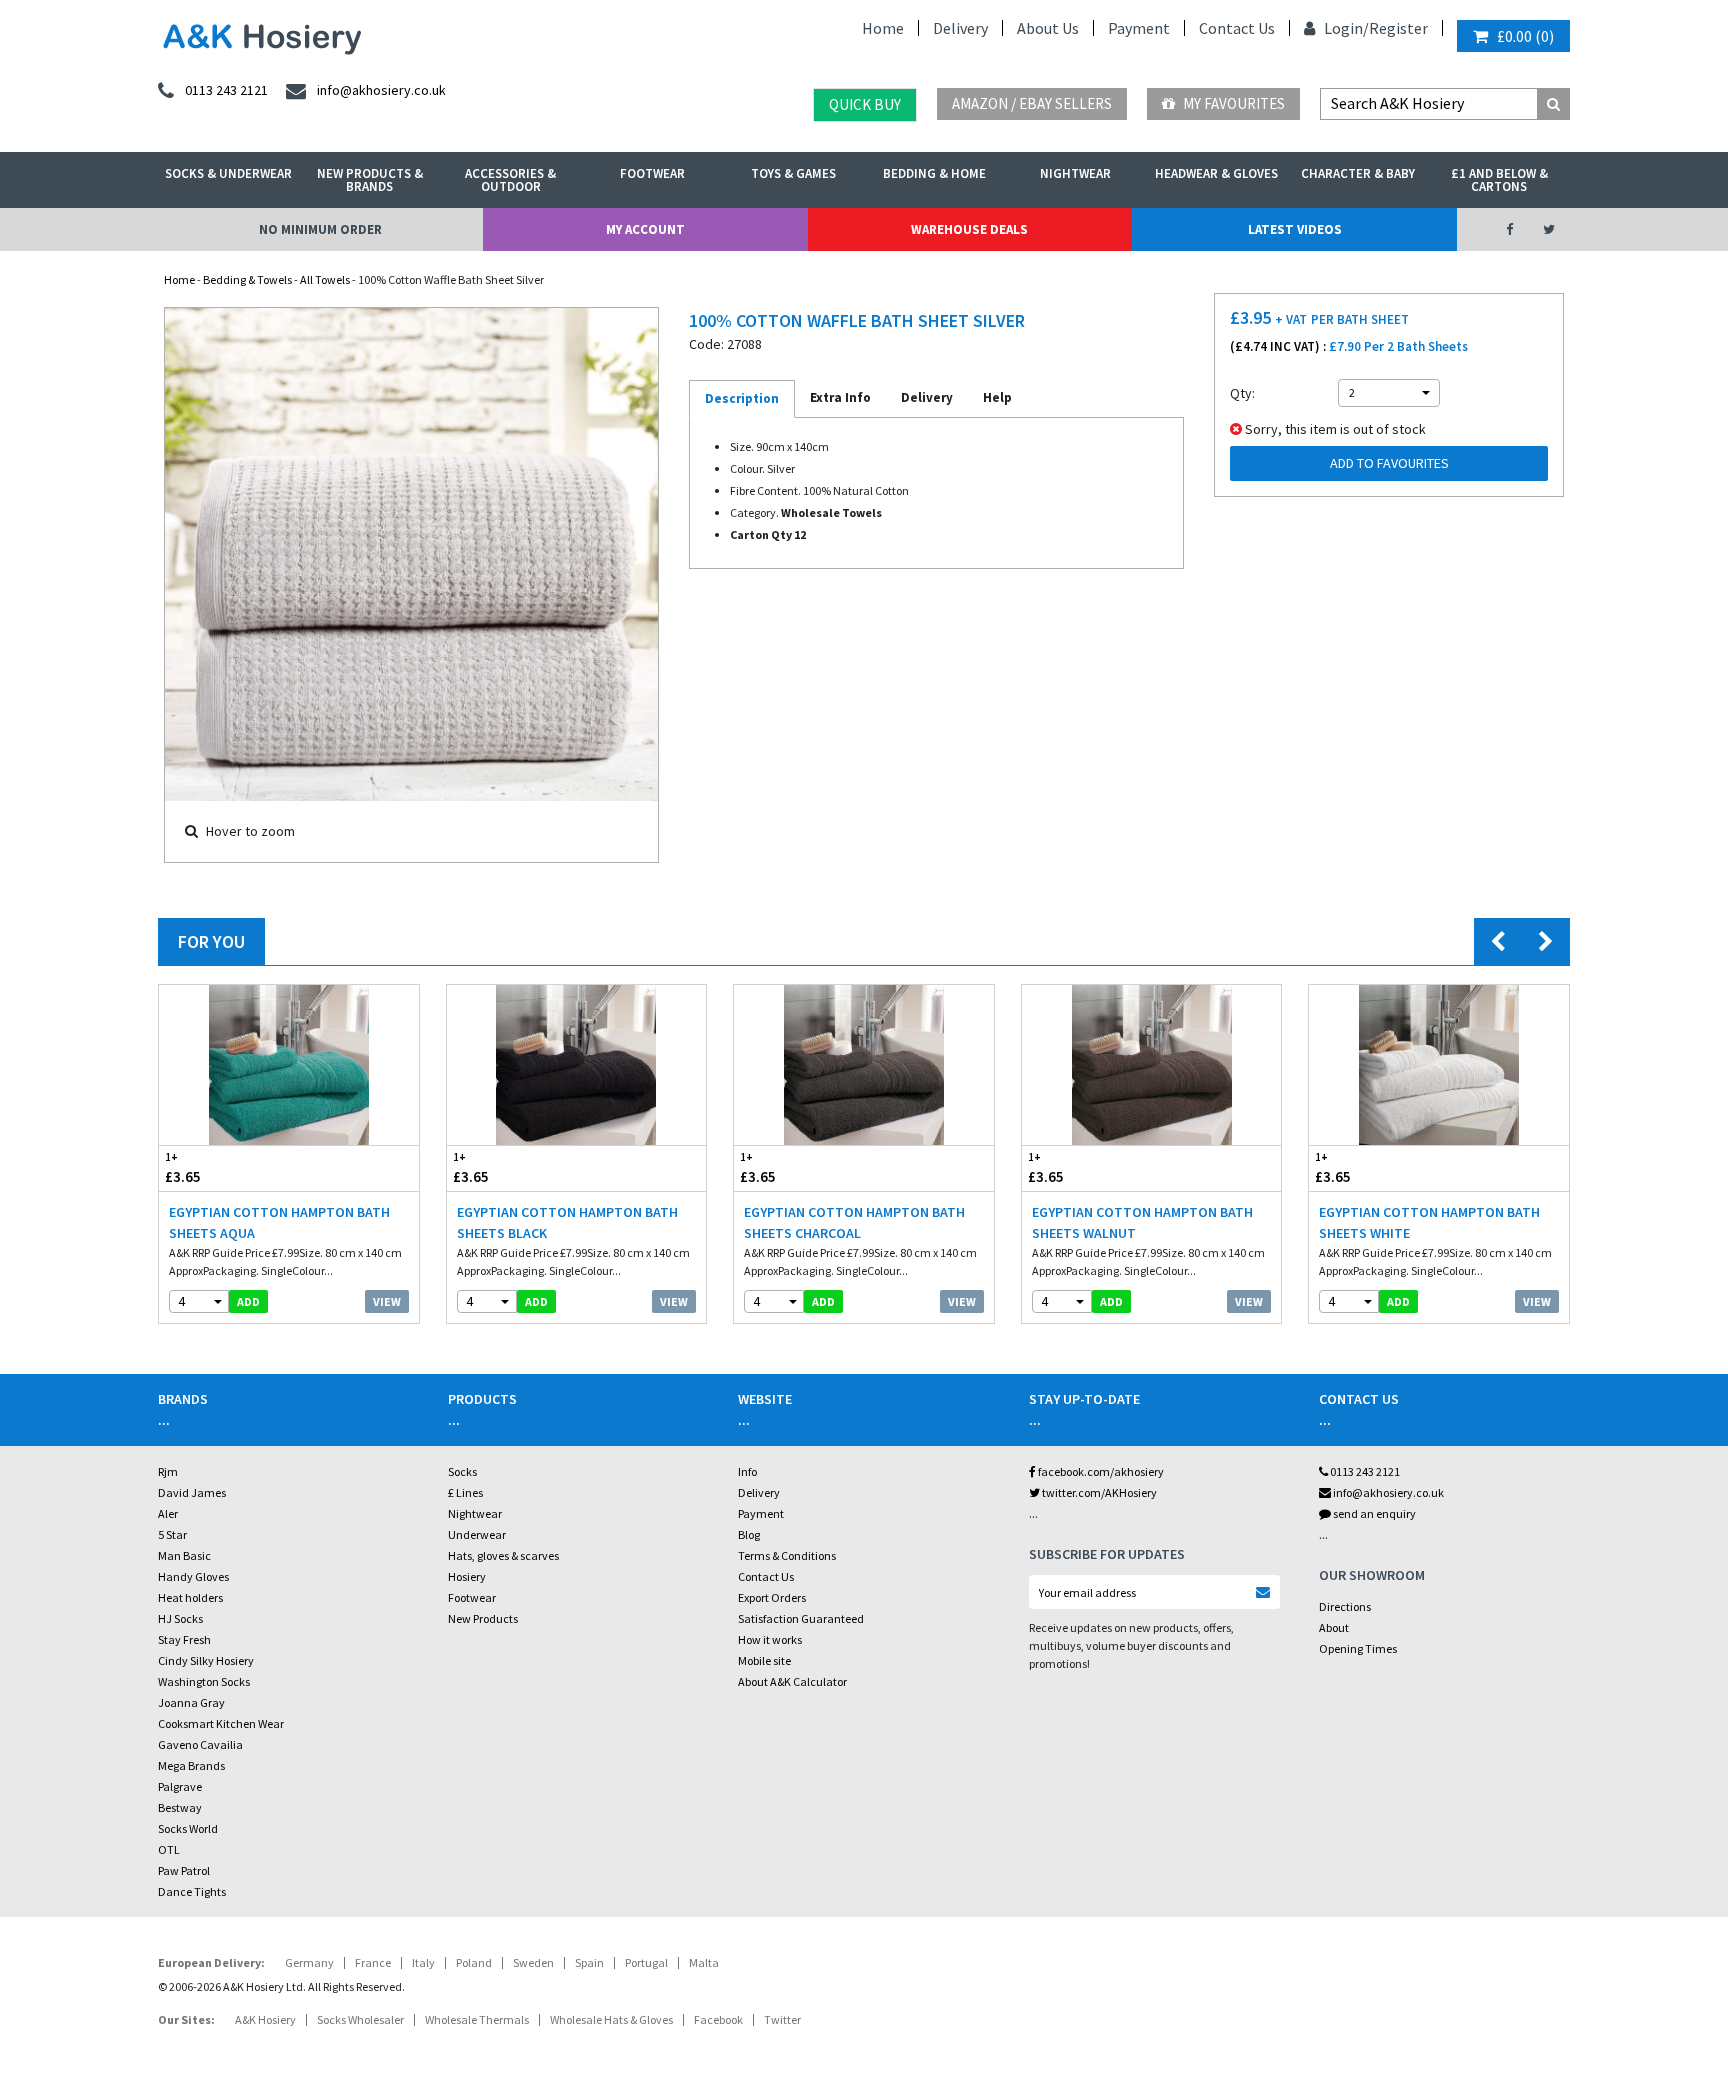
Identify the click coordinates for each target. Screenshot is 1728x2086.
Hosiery (467, 1576)
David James (192, 1492)
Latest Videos (1295, 229)
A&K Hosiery (265, 2019)
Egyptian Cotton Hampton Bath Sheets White (1429, 1222)
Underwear (477, 1534)
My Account (645, 229)
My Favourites (1232, 103)
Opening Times (1358, 1648)
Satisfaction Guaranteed (801, 1618)
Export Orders (772, 1597)
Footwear (652, 173)
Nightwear (1075, 173)
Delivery (960, 28)
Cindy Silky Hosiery (206, 1660)
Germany (309, 1962)
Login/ (1345, 28)
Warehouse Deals (969, 229)
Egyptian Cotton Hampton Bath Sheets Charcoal (854, 1222)
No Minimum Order (320, 229)
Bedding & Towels (247, 279)
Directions (1345, 1606)
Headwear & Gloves (1216, 173)
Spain (589, 1962)
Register (1398, 28)
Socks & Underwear (228, 173)
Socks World (188, 1828)
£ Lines (465, 1492)
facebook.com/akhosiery (1100, 1471)
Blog (749, 1534)
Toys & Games (793, 173)
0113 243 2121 (1364, 1471)
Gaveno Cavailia (200, 1744)
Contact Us (1237, 28)
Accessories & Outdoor (510, 180)
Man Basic (184, 1555)
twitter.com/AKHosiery (1098, 1492)
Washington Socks (204, 1681)
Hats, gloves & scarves (503, 1555)
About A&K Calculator (792, 1681)
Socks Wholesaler (360, 2019)
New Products (483, 1618)
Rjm (168, 1471)
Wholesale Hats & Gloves (611, 2019)
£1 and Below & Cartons (1499, 180)
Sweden (533, 1962)
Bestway (180, 1807)
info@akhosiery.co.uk (1388, 1492)
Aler (168, 1513)
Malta (704, 1962)
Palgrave (180, 1786)
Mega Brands (191, 1765)
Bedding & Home (934, 173)
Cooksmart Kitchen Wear (221, 1723)
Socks (462, 1471)
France (373, 1962)
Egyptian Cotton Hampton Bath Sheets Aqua (279, 1222)
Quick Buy (865, 104)
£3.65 (183, 1168)
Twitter (782, 2019)
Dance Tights (192, 1891)
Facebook (718, 2019)
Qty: (1242, 393)
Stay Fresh (184, 1639)
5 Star (172, 1534)
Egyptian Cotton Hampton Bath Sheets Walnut (1142, 1222)
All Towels (325, 279)
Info (747, 1471)
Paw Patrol (184, 1870)
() (1525, 36)
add (248, 1301)
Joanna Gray (191, 1702)
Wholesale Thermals (477, 2019)
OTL (169, 1849)
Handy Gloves (193, 1576)
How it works (770, 1639)
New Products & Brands (370, 180)
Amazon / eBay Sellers (1032, 103)
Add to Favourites (1389, 463)
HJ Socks (180, 1618)
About (1334, 1627)
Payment (1139, 28)
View (387, 1301)
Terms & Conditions (787, 1555)
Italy (423, 1962)
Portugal (646, 1962)
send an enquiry (1373, 1513)
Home (883, 28)
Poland (474, 1962)
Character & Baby (1358, 173)
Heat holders (190, 1597)
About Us (1048, 28)
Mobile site (764, 1660)
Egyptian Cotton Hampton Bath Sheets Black (567, 1222)
